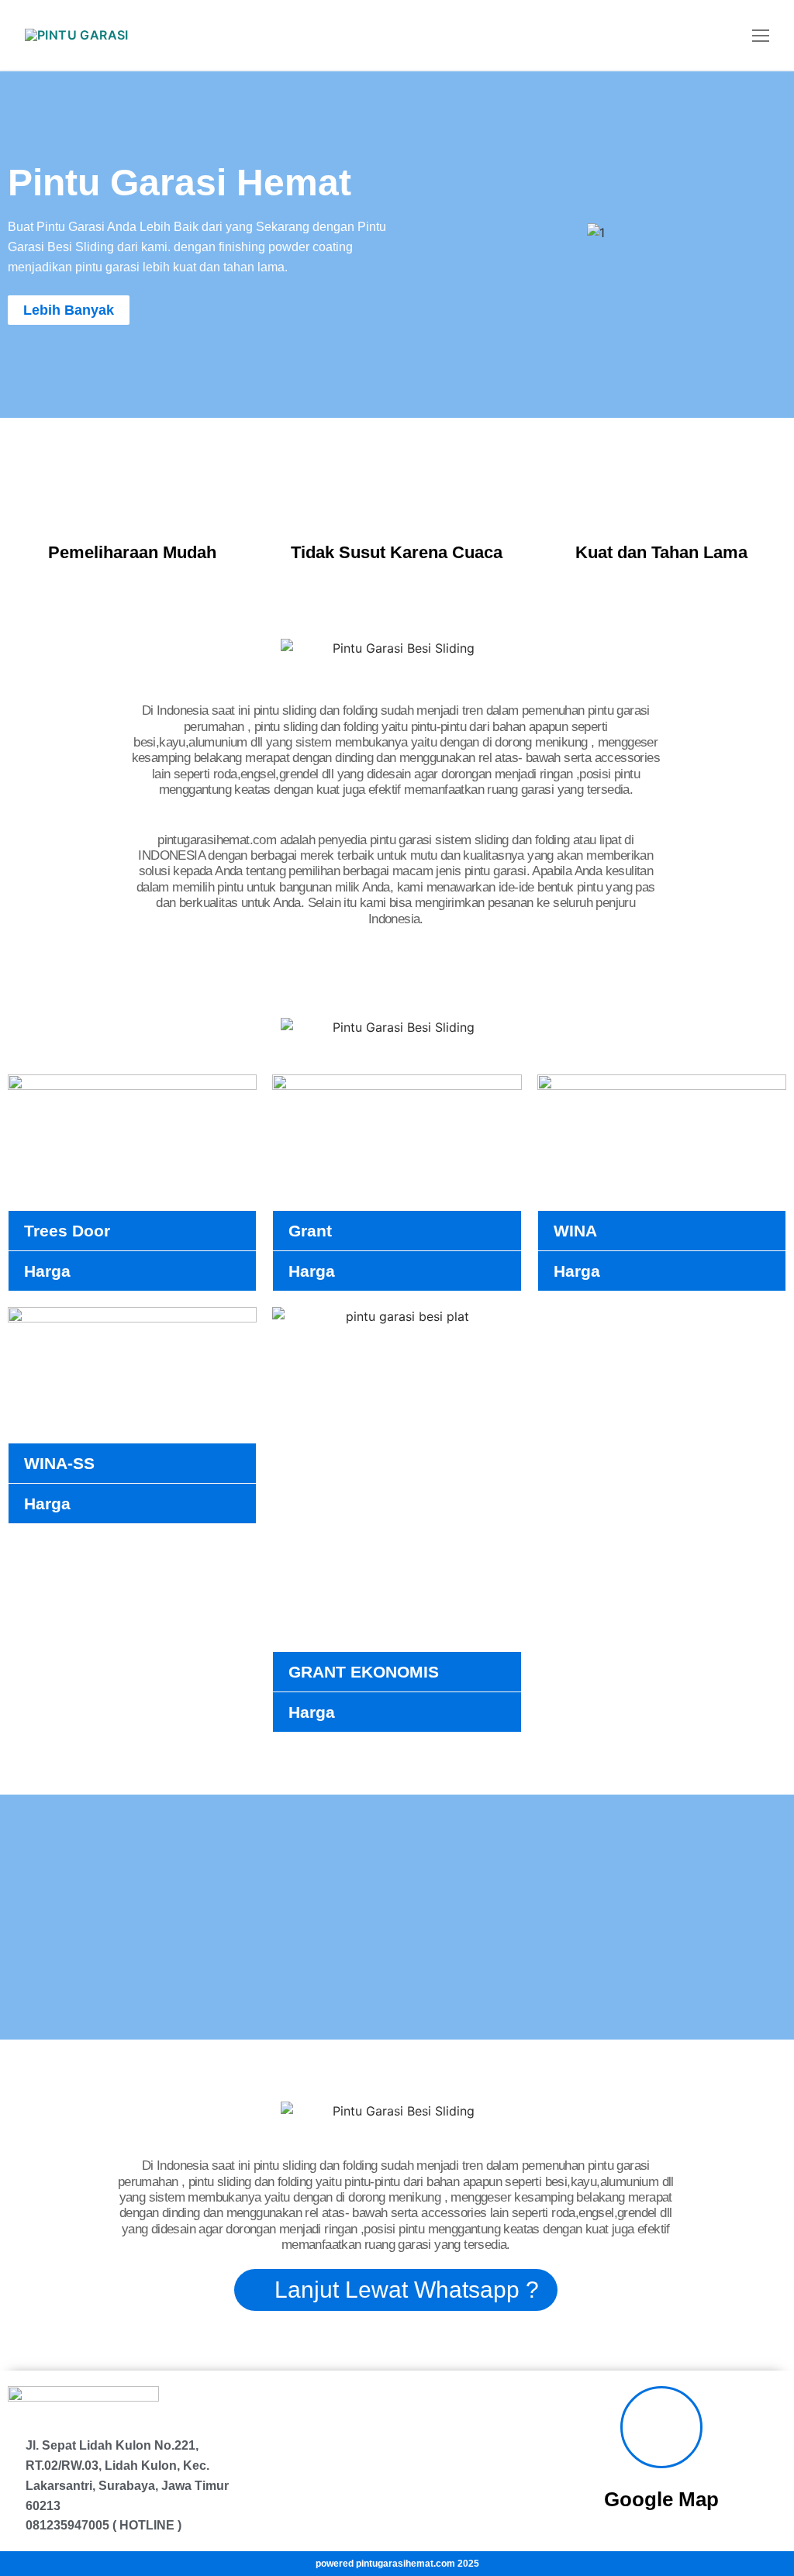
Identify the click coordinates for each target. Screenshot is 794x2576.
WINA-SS (59, 1463)
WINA (575, 1231)
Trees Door (67, 1231)
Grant (310, 1231)
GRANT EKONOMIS (364, 1672)
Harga (47, 1271)
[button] (420, 233)
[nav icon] (761, 35)
